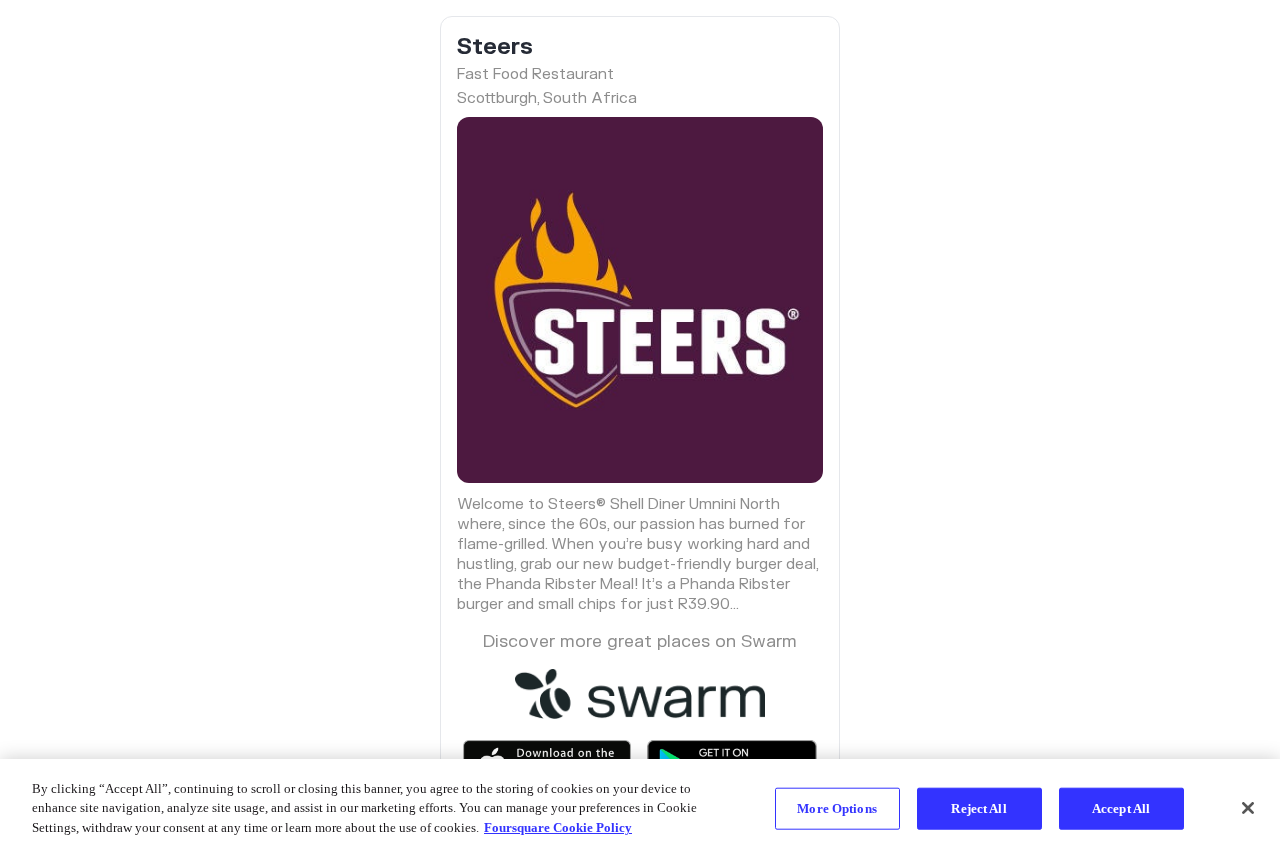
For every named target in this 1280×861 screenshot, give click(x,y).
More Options (837, 808)
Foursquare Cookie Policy (558, 827)
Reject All (978, 808)
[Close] (1248, 808)
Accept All (1121, 808)
